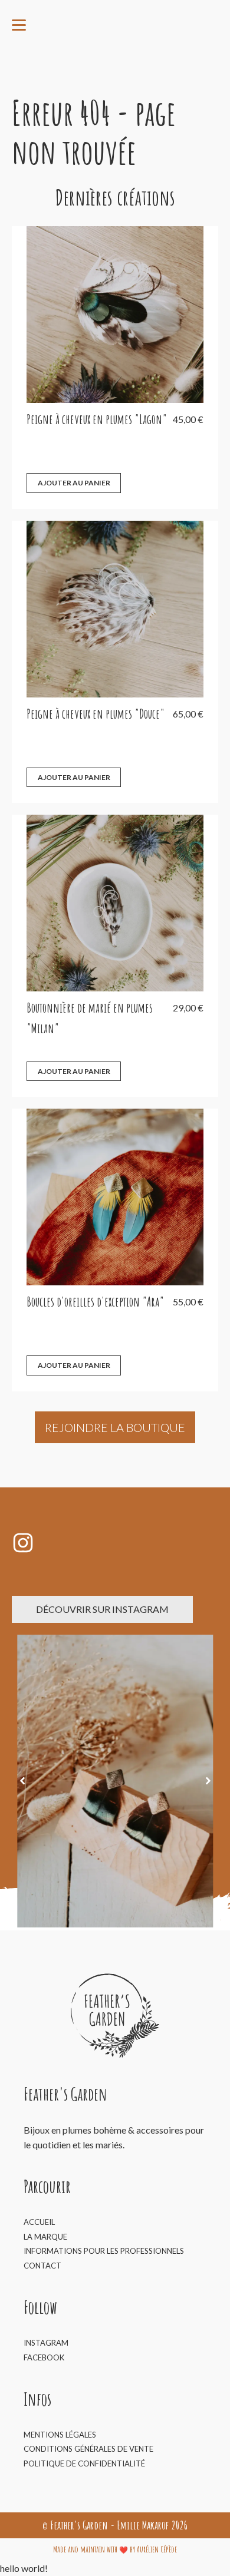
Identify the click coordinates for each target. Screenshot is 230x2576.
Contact (42, 2266)
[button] (22, 1781)
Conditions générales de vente (88, 2449)
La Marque (45, 2237)
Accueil (39, 2222)
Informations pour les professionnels (104, 2251)
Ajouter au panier (74, 483)
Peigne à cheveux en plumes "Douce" (96, 714)
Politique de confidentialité (84, 2463)
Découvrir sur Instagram (102, 1609)
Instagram (46, 2343)
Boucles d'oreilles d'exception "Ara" (95, 1302)
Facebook (44, 2357)
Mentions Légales (60, 2435)
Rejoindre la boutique (115, 1427)
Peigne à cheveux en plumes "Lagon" (97, 419)
